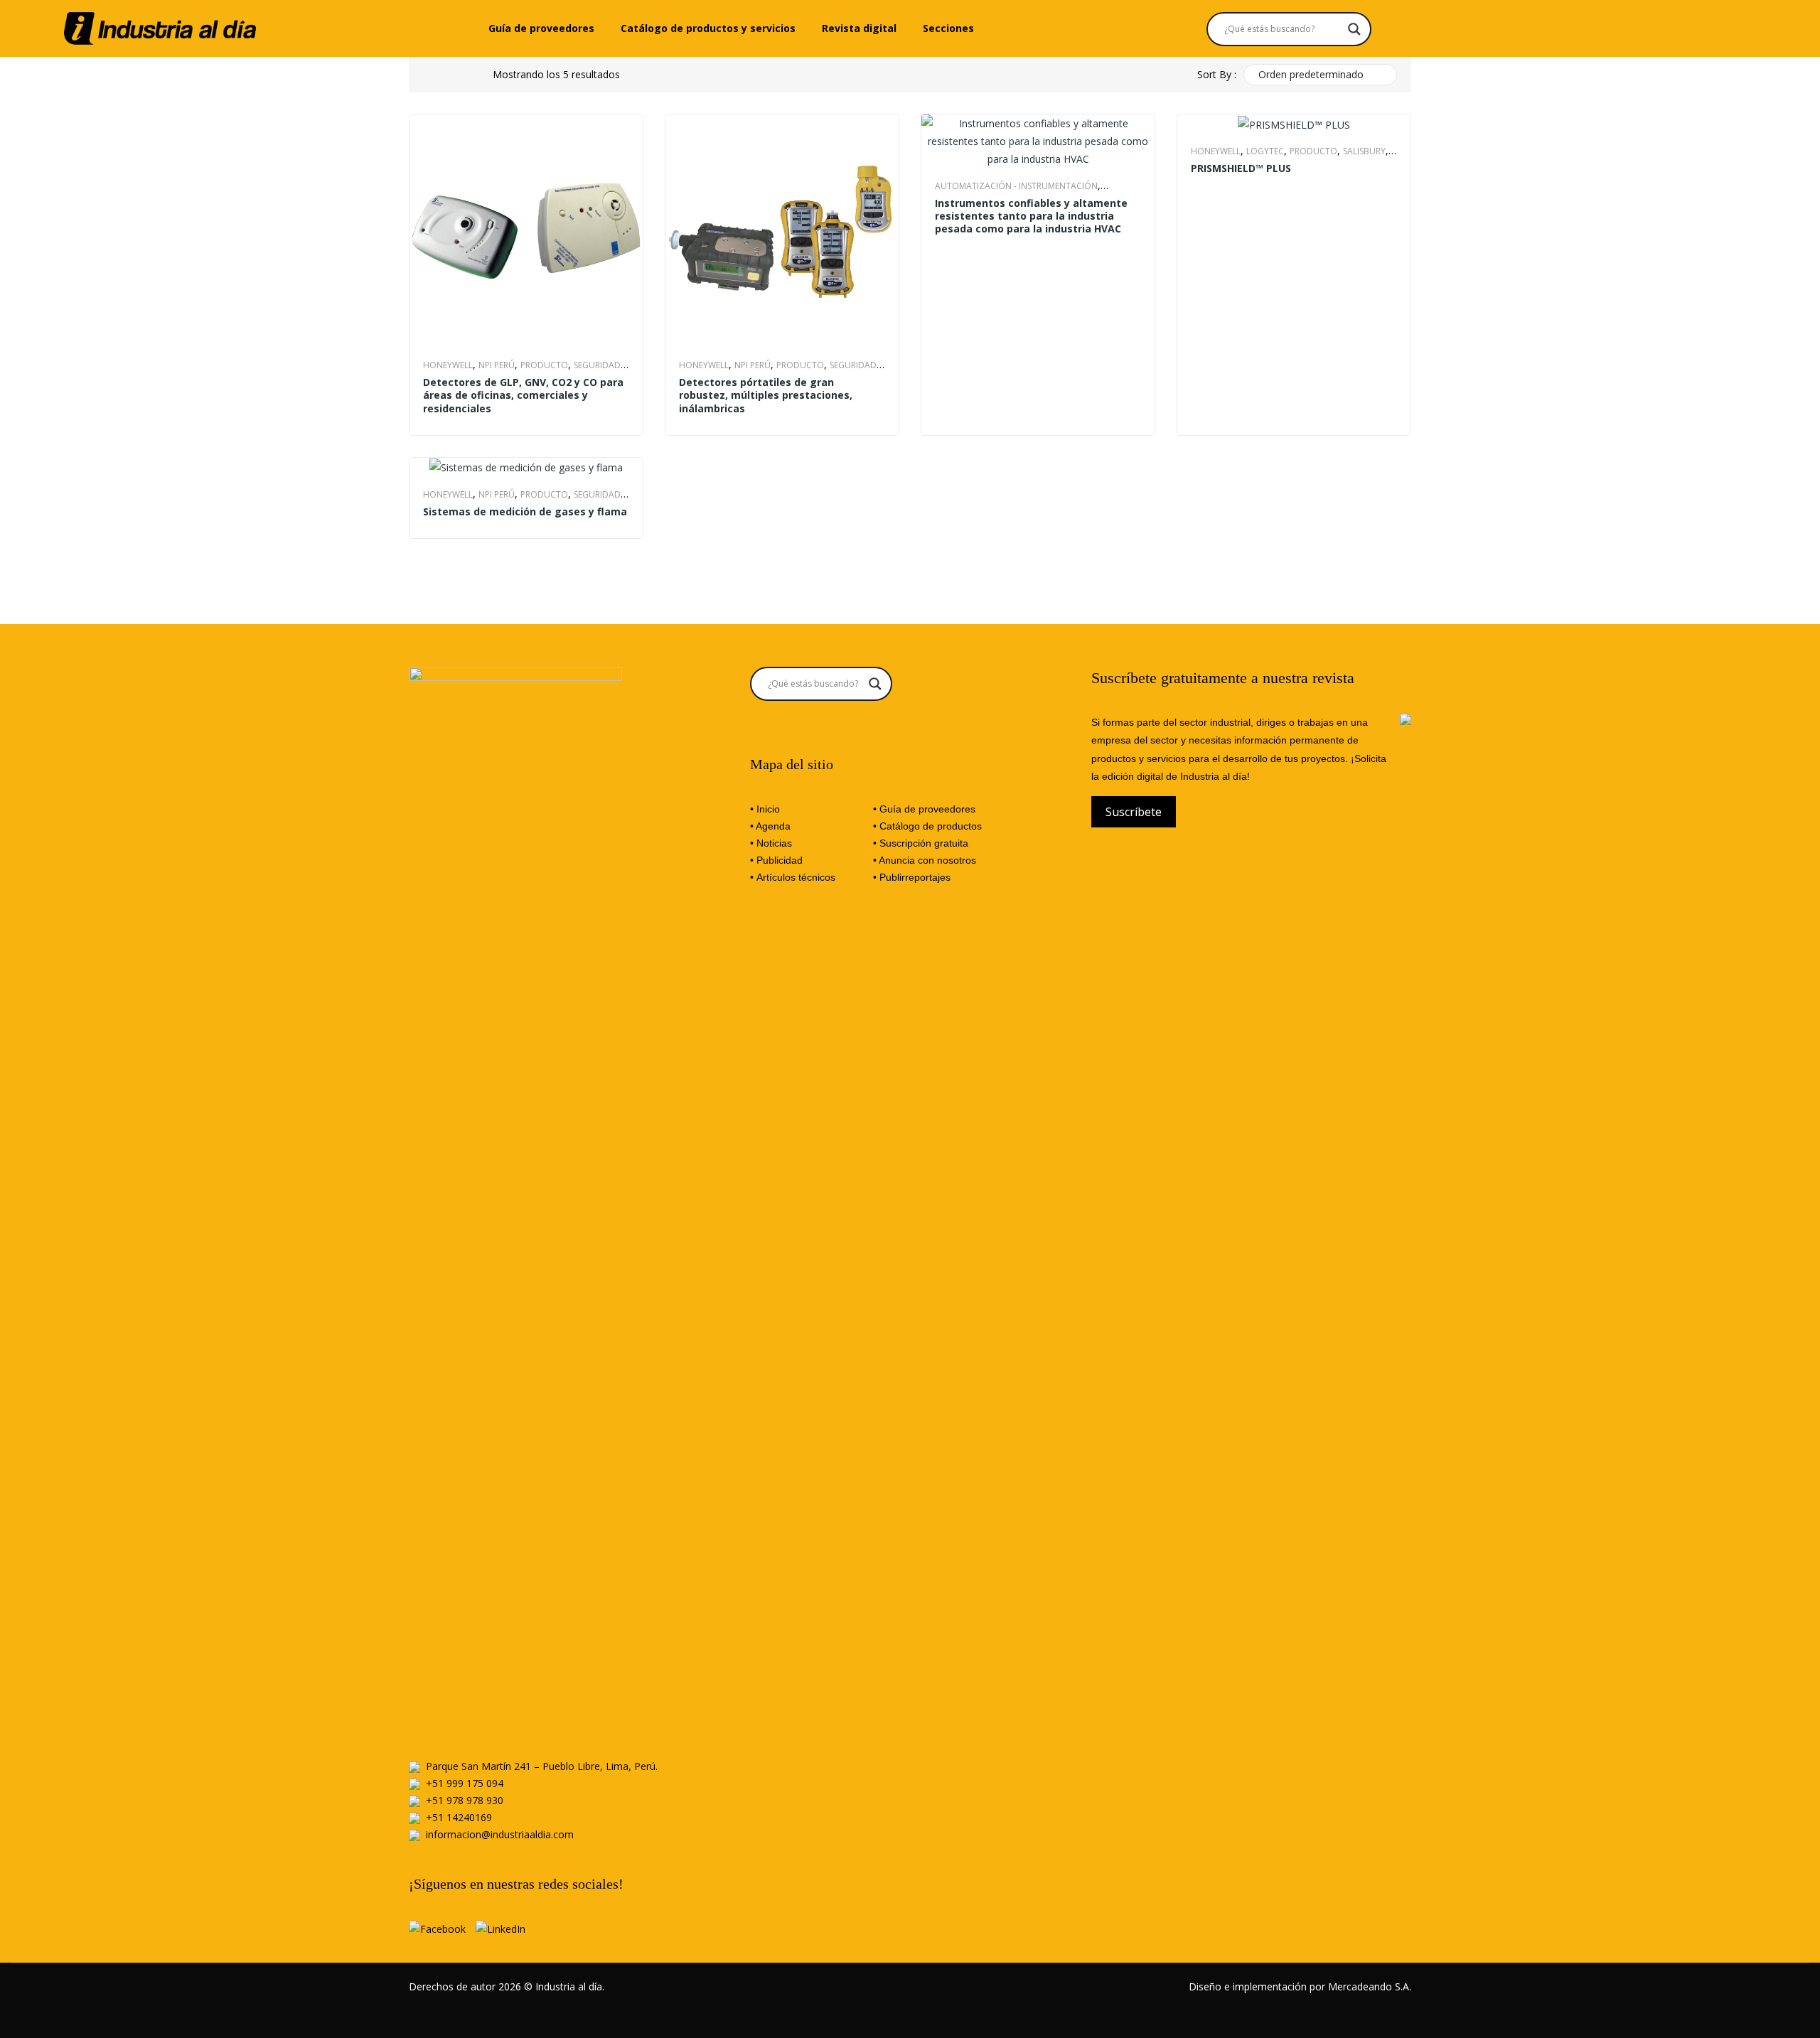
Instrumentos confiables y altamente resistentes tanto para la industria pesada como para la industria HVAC (1031, 216)
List (461, 75)
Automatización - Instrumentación (1016, 186)
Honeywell (448, 365)
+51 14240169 (459, 1817)
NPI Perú (497, 365)
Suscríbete (1134, 812)
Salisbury (1364, 151)
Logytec (1265, 151)
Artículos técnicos (796, 877)
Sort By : (1217, 74)
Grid (434, 75)
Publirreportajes (915, 877)
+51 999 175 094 (465, 1783)
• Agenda (770, 826)
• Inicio (765, 809)
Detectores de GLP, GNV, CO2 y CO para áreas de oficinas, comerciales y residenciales (523, 395)
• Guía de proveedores (924, 809)
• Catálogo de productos (927, 826)
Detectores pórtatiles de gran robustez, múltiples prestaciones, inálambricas (766, 395)
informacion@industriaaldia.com (500, 1834)
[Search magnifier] (1354, 29)
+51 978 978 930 (465, 1800)
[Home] (160, 27)
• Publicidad (776, 860)
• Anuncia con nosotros (925, 860)
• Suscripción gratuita (921, 843)
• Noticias (771, 843)
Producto (544, 365)
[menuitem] (541, 28)
